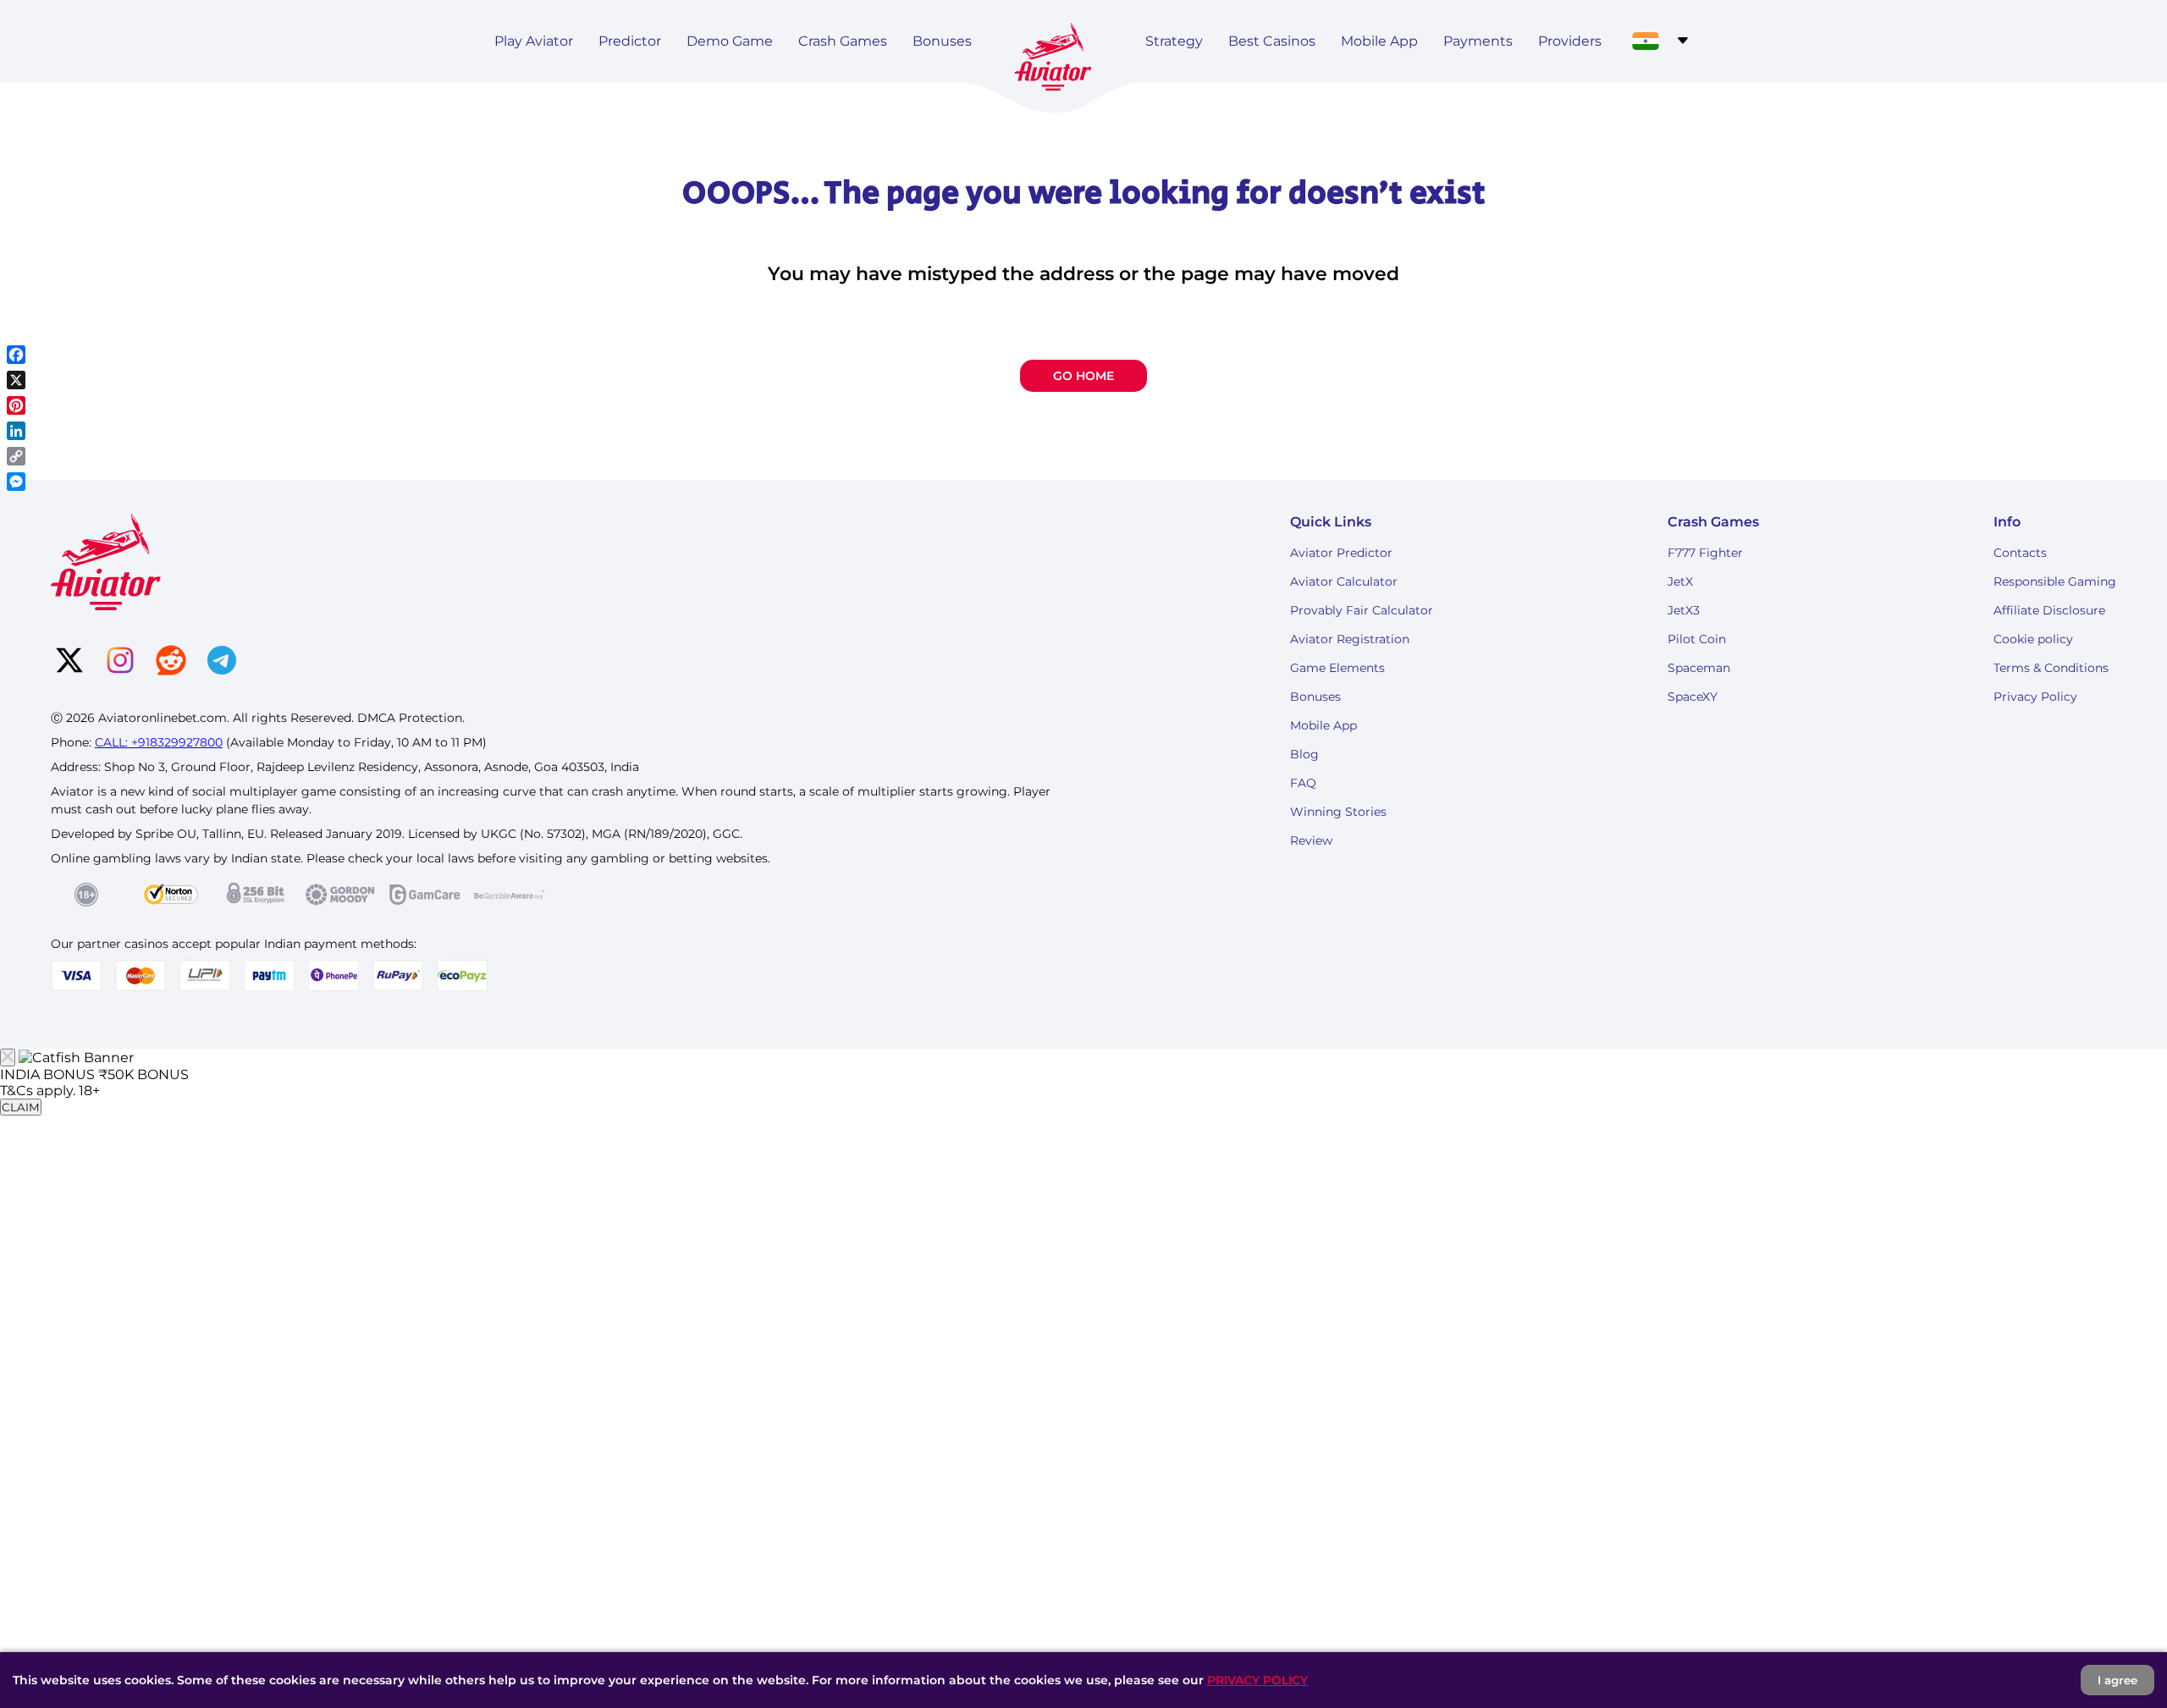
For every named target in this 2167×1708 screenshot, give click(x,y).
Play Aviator (534, 41)
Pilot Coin (1697, 639)
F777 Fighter (1705, 553)
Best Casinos (1272, 41)
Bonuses (942, 41)
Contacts (2020, 553)
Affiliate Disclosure (2049, 610)
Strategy (1174, 41)
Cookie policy (2033, 639)
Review (1311, 840)
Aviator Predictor (1341, 553)
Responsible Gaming (2055, 581)
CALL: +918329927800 (159, 742)
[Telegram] (222, 662)
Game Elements (1337, 668)
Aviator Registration (1350, 639)
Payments (1478, 41)
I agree (2117, 1680)
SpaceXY (1693, 697)
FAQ (1303, 783)
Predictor (630, 41)
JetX (1680, 581)
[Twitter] (69, 662)
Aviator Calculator (1344, 581)
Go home (1083, 376)
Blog (1304, 754)
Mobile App (1379, 41)
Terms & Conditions (2051, 668)
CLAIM (21, 1107)
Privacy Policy (2035, 697)
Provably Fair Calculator (1362, 610)
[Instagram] (120, 662)
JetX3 (1684, 610)
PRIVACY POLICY (1257, 1680)
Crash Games (843, 41)
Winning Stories (1338, 812)
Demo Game (730, 41)
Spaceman (1699, 668)
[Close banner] (8, 1058)
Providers (1570, 41)
